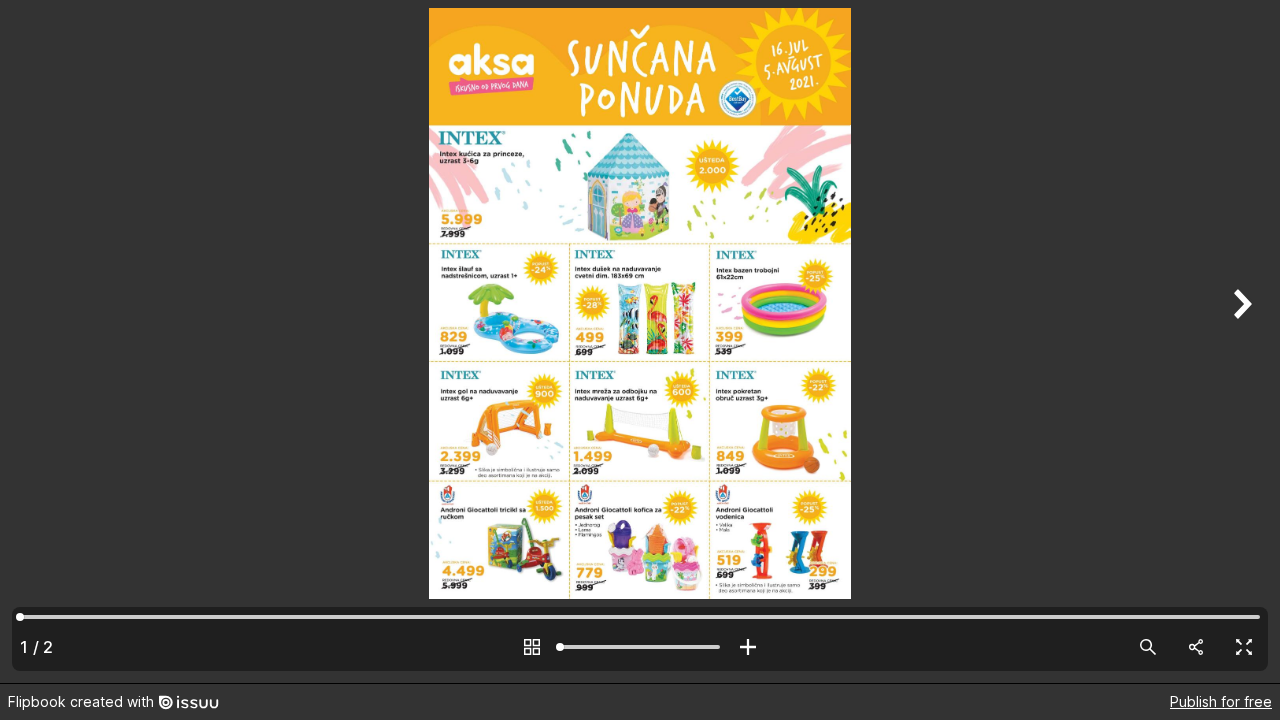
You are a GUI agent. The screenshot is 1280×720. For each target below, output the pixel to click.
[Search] (1148, 647)
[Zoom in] (748, 647)
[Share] (1196, 647)
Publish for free (1221, 701)
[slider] (640, 647)
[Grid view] (532, 647)
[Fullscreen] (1244, 647)
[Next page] (1240, 341)
